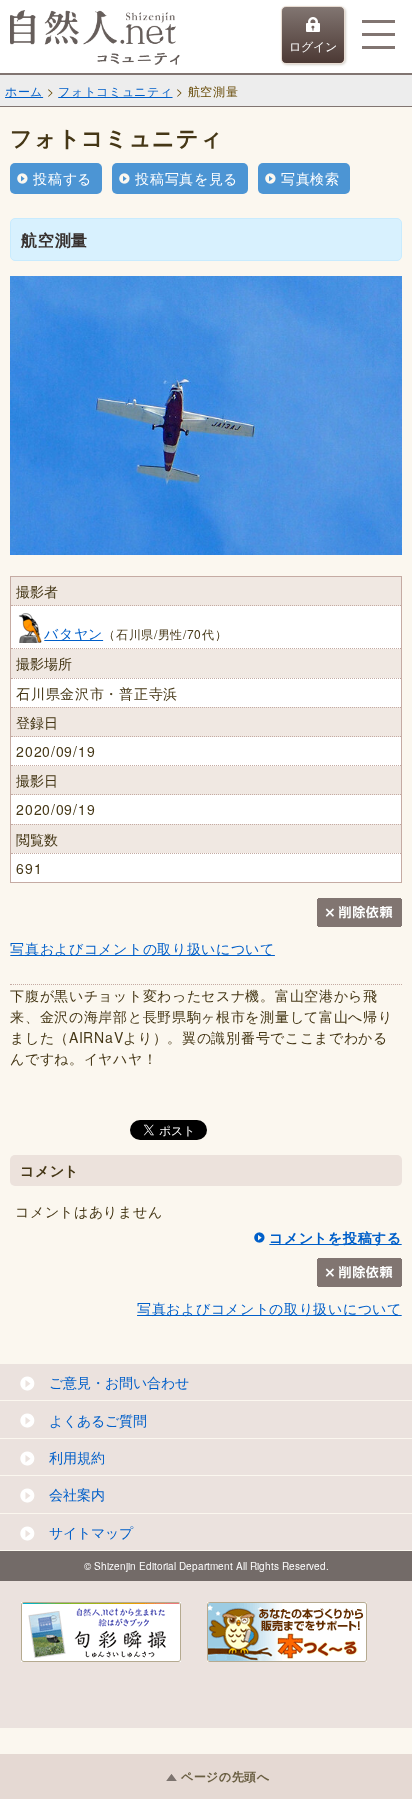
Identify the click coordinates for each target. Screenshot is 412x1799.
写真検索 (310, 178)
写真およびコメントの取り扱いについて (142, 948)
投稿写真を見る (186, 178)
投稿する (62, 178)
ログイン (313, 45)
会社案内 (77, 1494)
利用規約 (77, 1457)
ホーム (24, 90)
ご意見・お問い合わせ (119, 1382)
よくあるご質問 (98, 1420)
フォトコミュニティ (115, 90)
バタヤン (73, 633)
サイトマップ (91, 1532)
